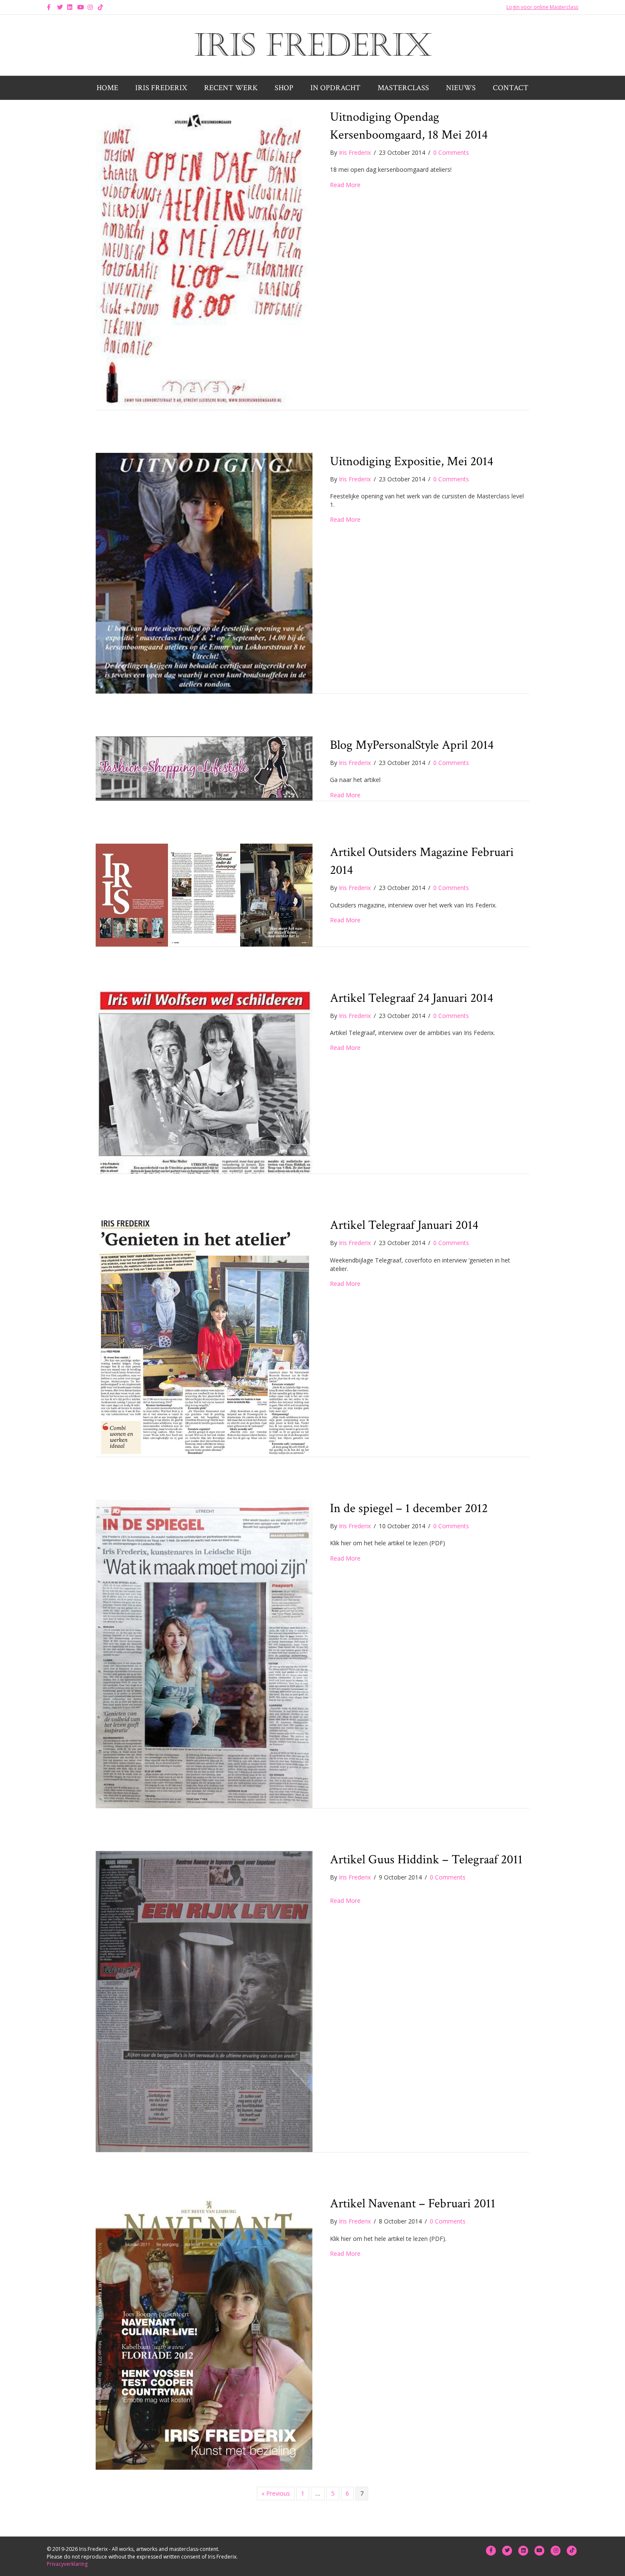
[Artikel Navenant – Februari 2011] (204, 2332)
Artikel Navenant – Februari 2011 (413, 2204)
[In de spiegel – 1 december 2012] (204, 1653)
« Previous (276, 2493)
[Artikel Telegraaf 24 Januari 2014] (204, 1081)
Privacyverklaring (67, 2564)
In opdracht (335, 88)
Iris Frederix (161, 88)
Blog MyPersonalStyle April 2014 (412, 745)
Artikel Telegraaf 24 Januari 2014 (412, 998)
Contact (511, 88)
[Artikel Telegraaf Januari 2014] (204, 1336)
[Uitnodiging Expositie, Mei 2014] (204, 573)
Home (107, 88)
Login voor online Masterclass (542, 7)
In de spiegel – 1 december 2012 (409, 1508)
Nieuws (461, 88)
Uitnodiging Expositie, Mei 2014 (412, 462)
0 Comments (451, 152)
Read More (345, 185)
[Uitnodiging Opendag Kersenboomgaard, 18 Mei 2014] (204, 258)
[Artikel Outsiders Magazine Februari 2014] (204, 894)
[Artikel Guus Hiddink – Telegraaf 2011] (204, 2001)
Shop (284, 88)
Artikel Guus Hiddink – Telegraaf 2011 (426, 1860)
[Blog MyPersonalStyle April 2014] (204, 768)
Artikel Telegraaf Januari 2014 (404, 1225)
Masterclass (403, 88)
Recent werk (231, 88)
